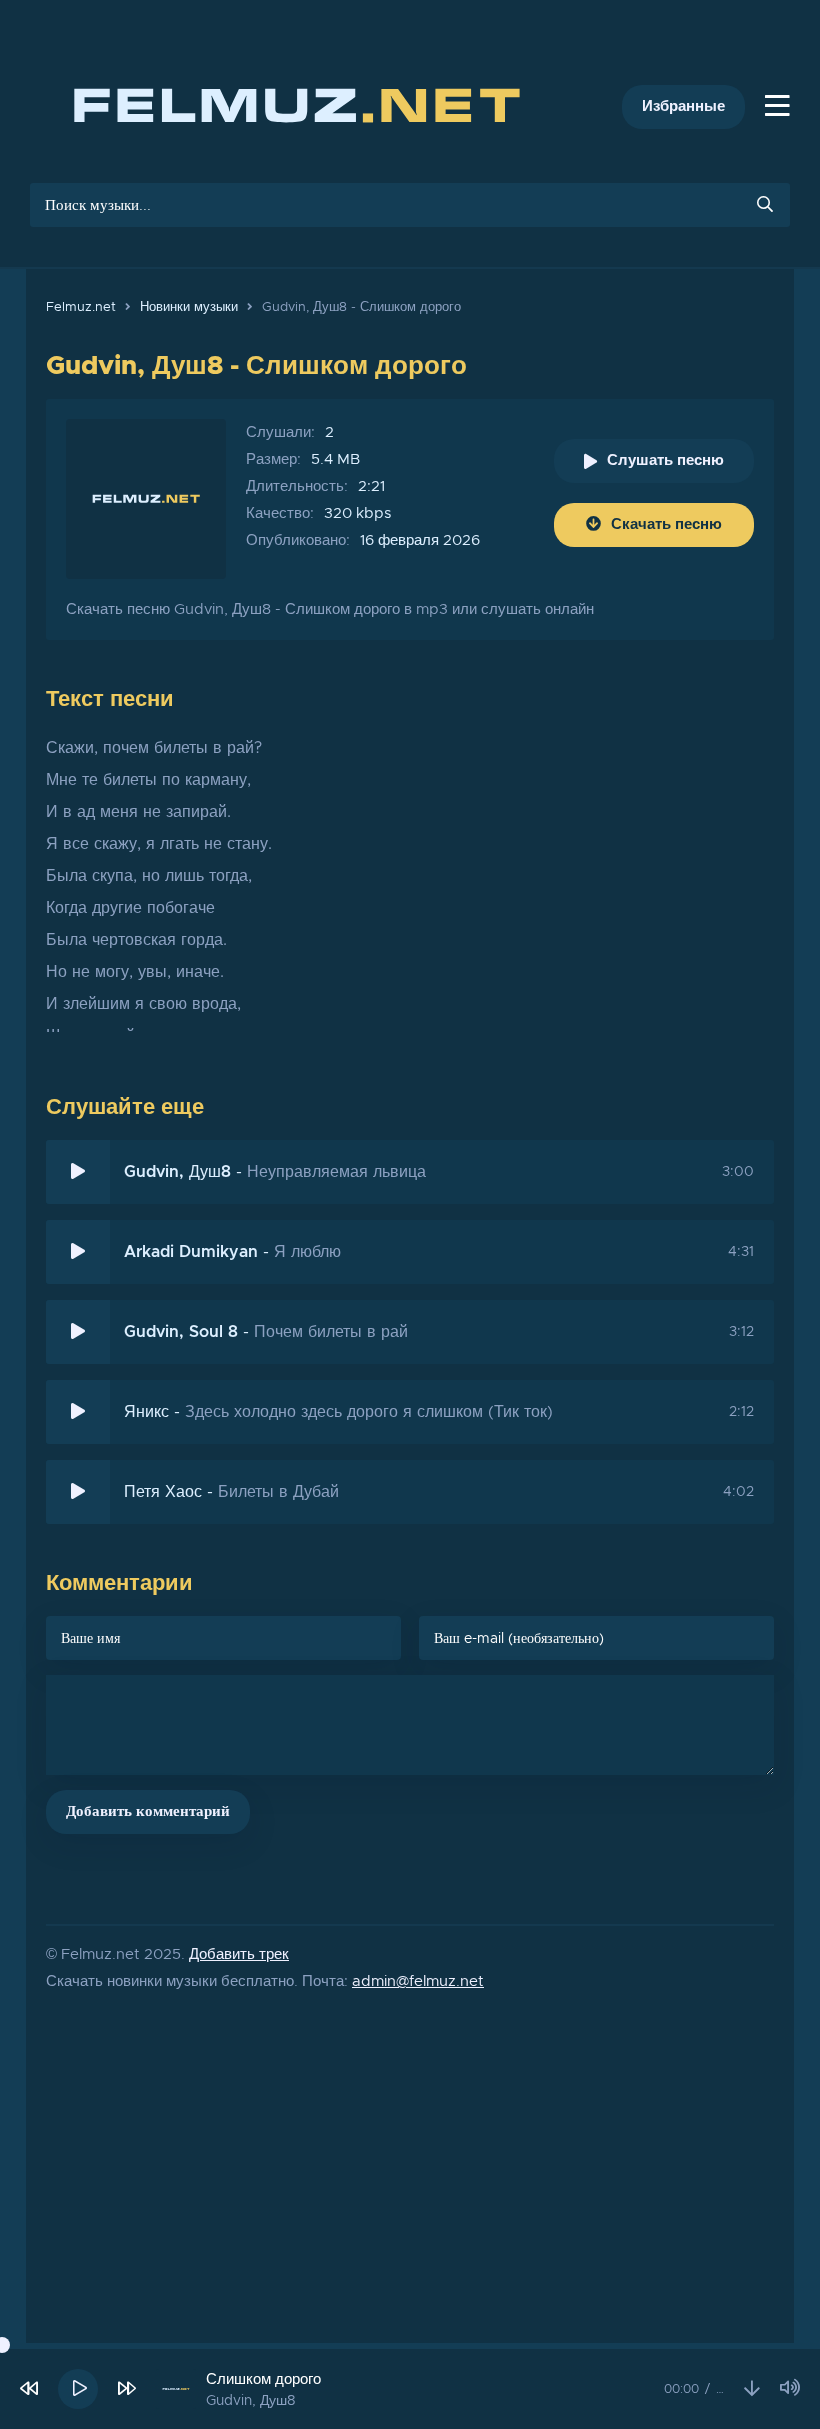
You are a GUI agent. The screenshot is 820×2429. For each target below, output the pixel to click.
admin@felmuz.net (418, 1981)
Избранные (683, 106)
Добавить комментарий (148, 1811)
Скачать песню (666, 524)
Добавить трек (239, 1954)
